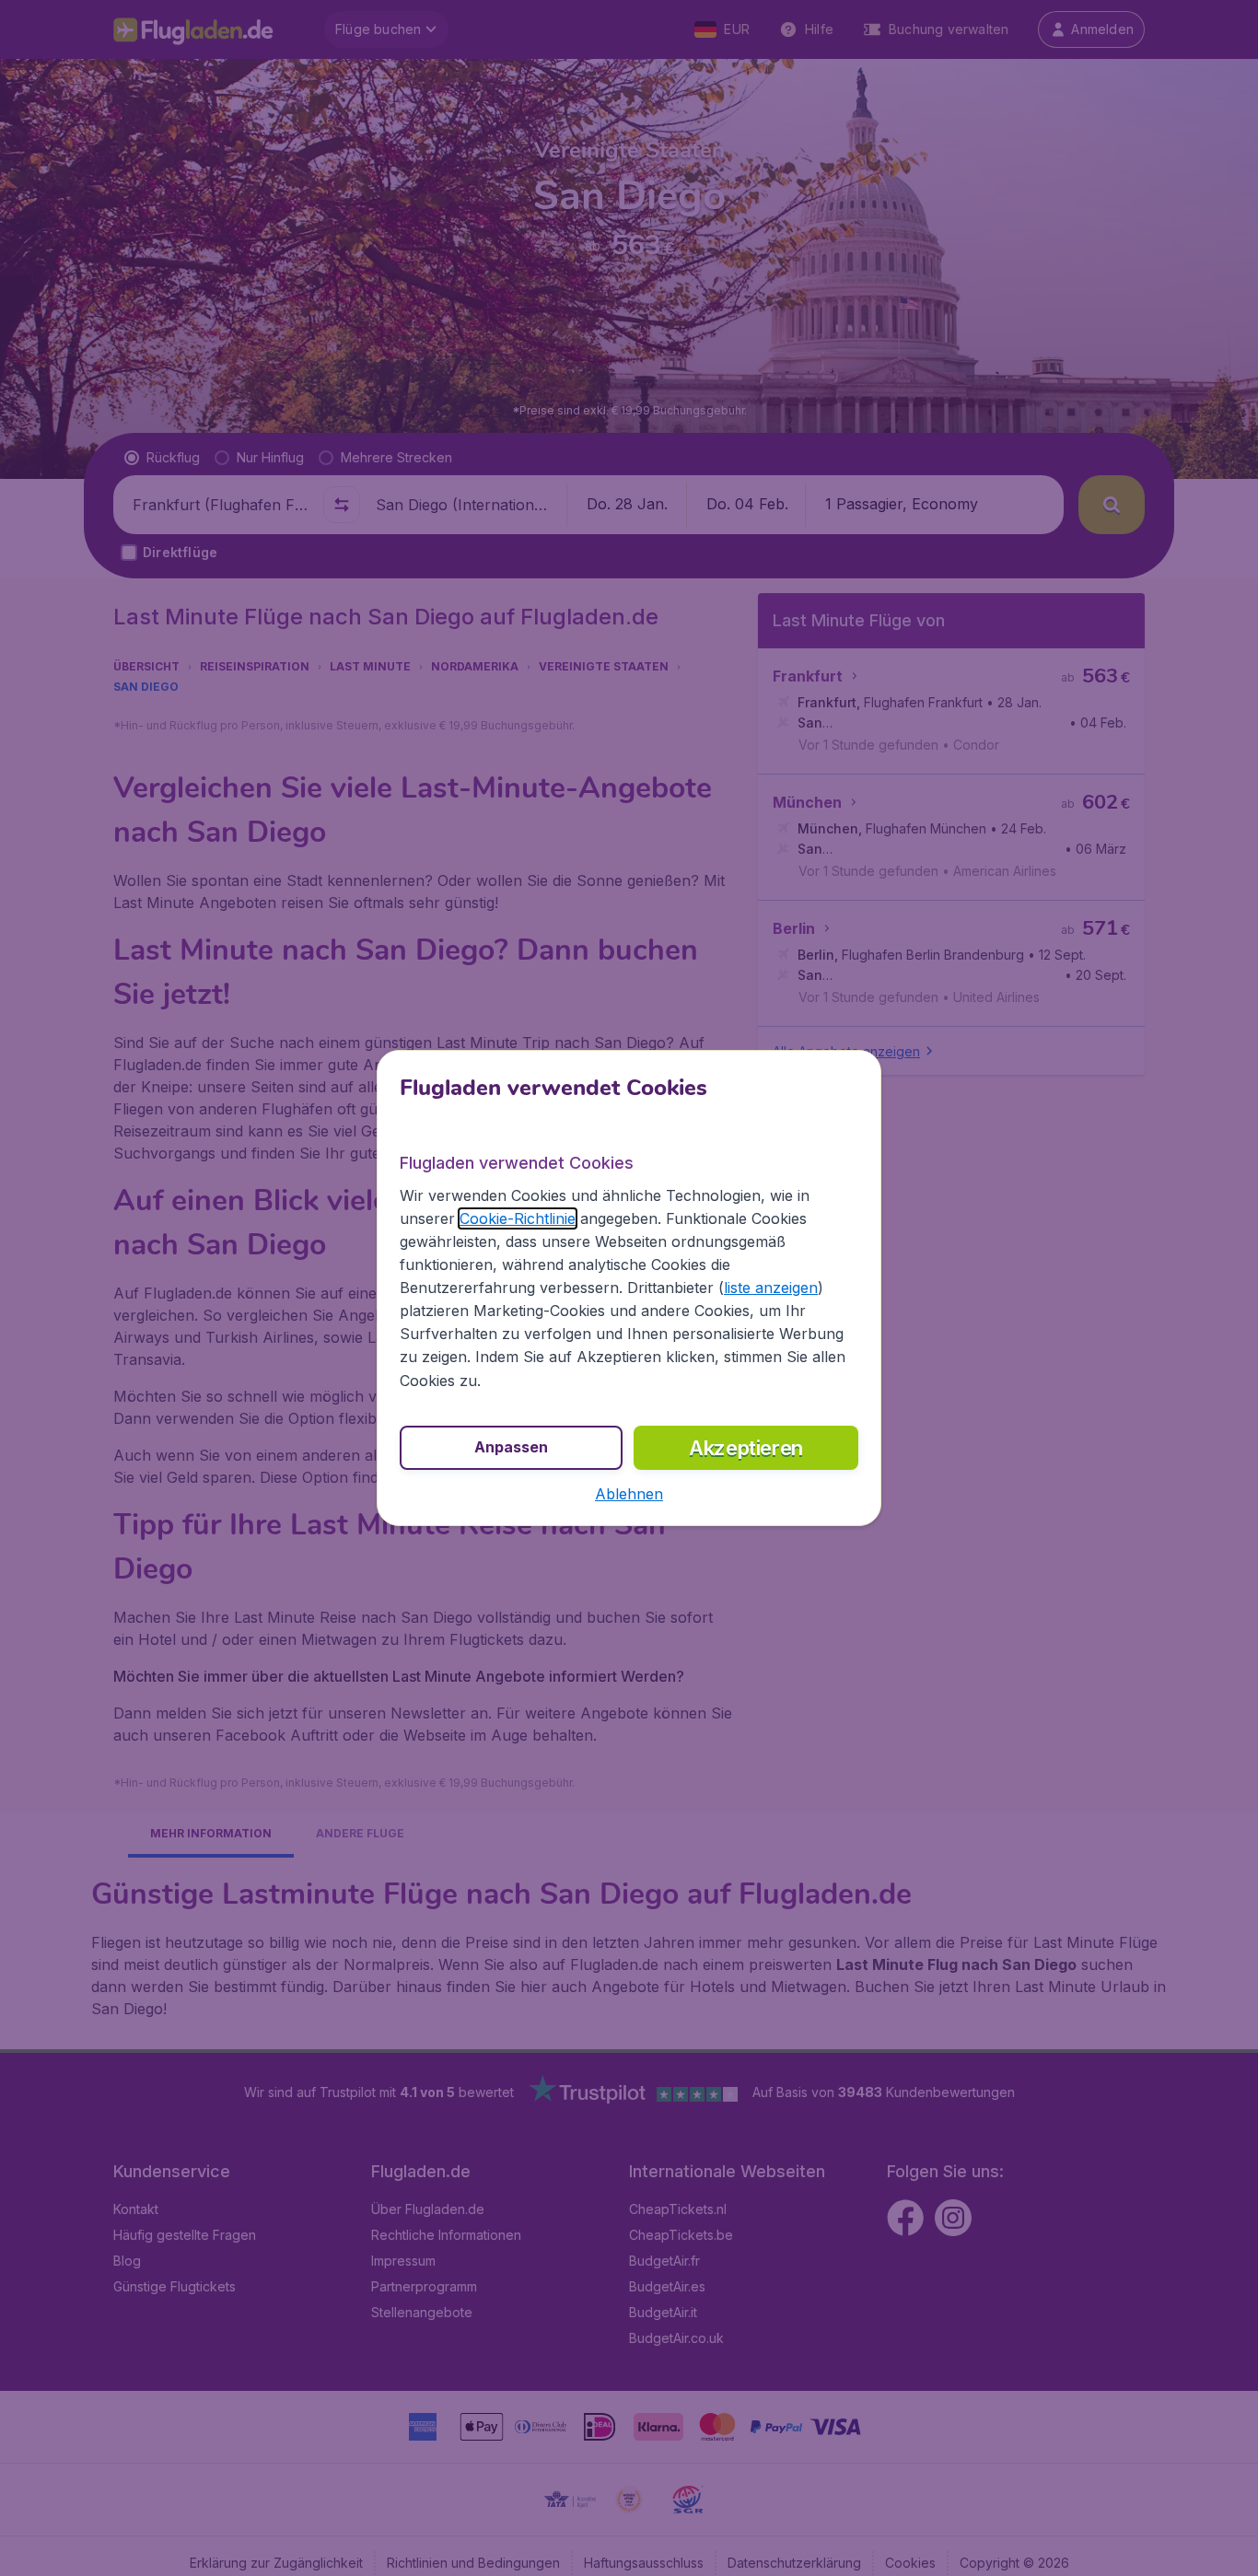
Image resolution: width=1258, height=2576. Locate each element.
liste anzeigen (771, 1288)
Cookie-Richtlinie (518, 1218)
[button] (629, 1494)
